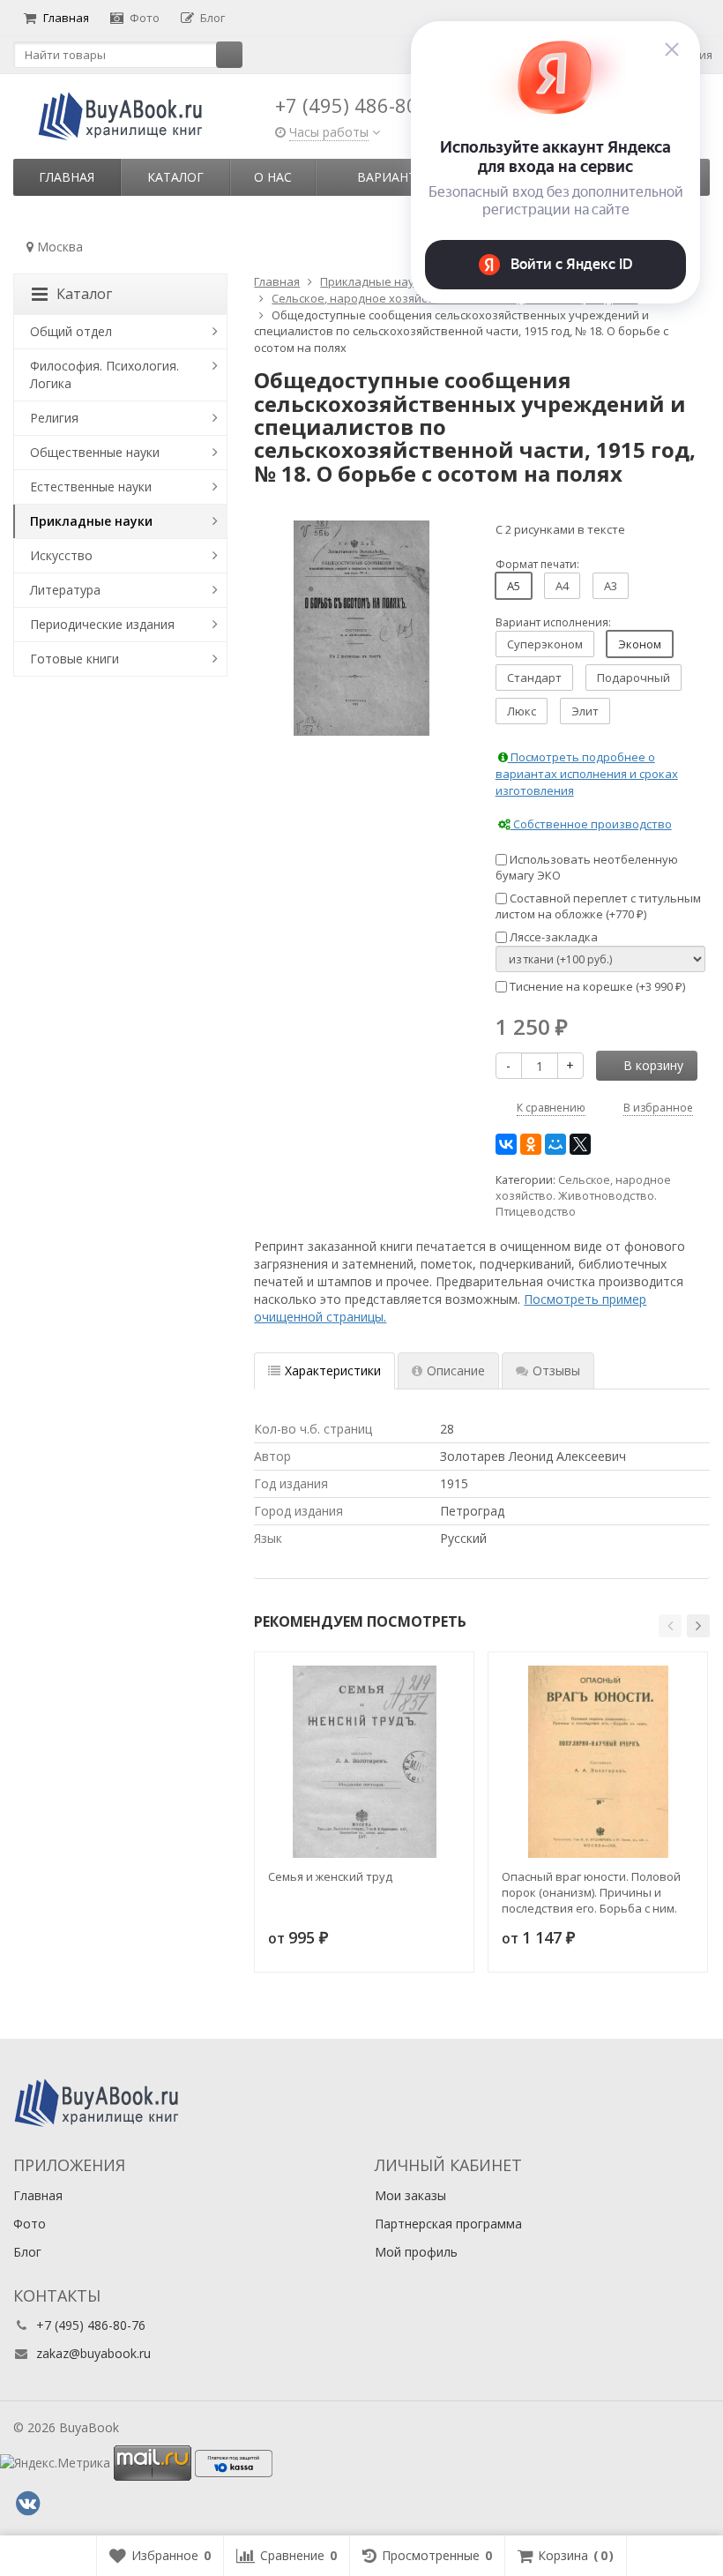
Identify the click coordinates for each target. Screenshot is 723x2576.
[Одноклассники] (531, 1144)
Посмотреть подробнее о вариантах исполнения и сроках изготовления (587, 773)
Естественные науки (91, 487)
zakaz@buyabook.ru (93, 2353)
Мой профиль (416, 2252)
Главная (66, 18)
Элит (585, 711)
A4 (562, 586)
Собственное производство (591, 824)
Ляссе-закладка (552, 937)
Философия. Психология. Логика (104, 374)
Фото (145, 18)
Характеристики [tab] (333, 1370)
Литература (65, 590)
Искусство (61, 555)
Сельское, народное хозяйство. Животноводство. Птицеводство (583, 1196)
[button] (670, 1626)
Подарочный (634, 678)
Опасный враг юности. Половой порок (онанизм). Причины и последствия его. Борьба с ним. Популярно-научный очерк (591, 1892)
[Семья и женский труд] (364, 1762)
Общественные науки (95, 452)
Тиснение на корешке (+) (596, 986)
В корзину (653, 1065)
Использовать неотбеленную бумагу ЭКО (587, 868)
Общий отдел (71, 331)
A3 (611, 586)
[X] (580, 1144)
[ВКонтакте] (506, 1144)
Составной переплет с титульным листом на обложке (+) (598, 906)
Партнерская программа (448, 2224)
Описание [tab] (456, 1370)
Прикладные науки (91, 521)
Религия (54, 418)
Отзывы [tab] (556, 1370)
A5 (514, 586)
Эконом (640, 644)
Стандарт (534, 678)
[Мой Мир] (555, 1144)
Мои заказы (410, 2195)
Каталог (175, 177)
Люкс (522, 711)
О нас (273, 177)
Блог (212, 18)
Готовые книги (75, 659)
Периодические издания (102, 624)
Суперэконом (545, 644)
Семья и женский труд (330, 1876)
